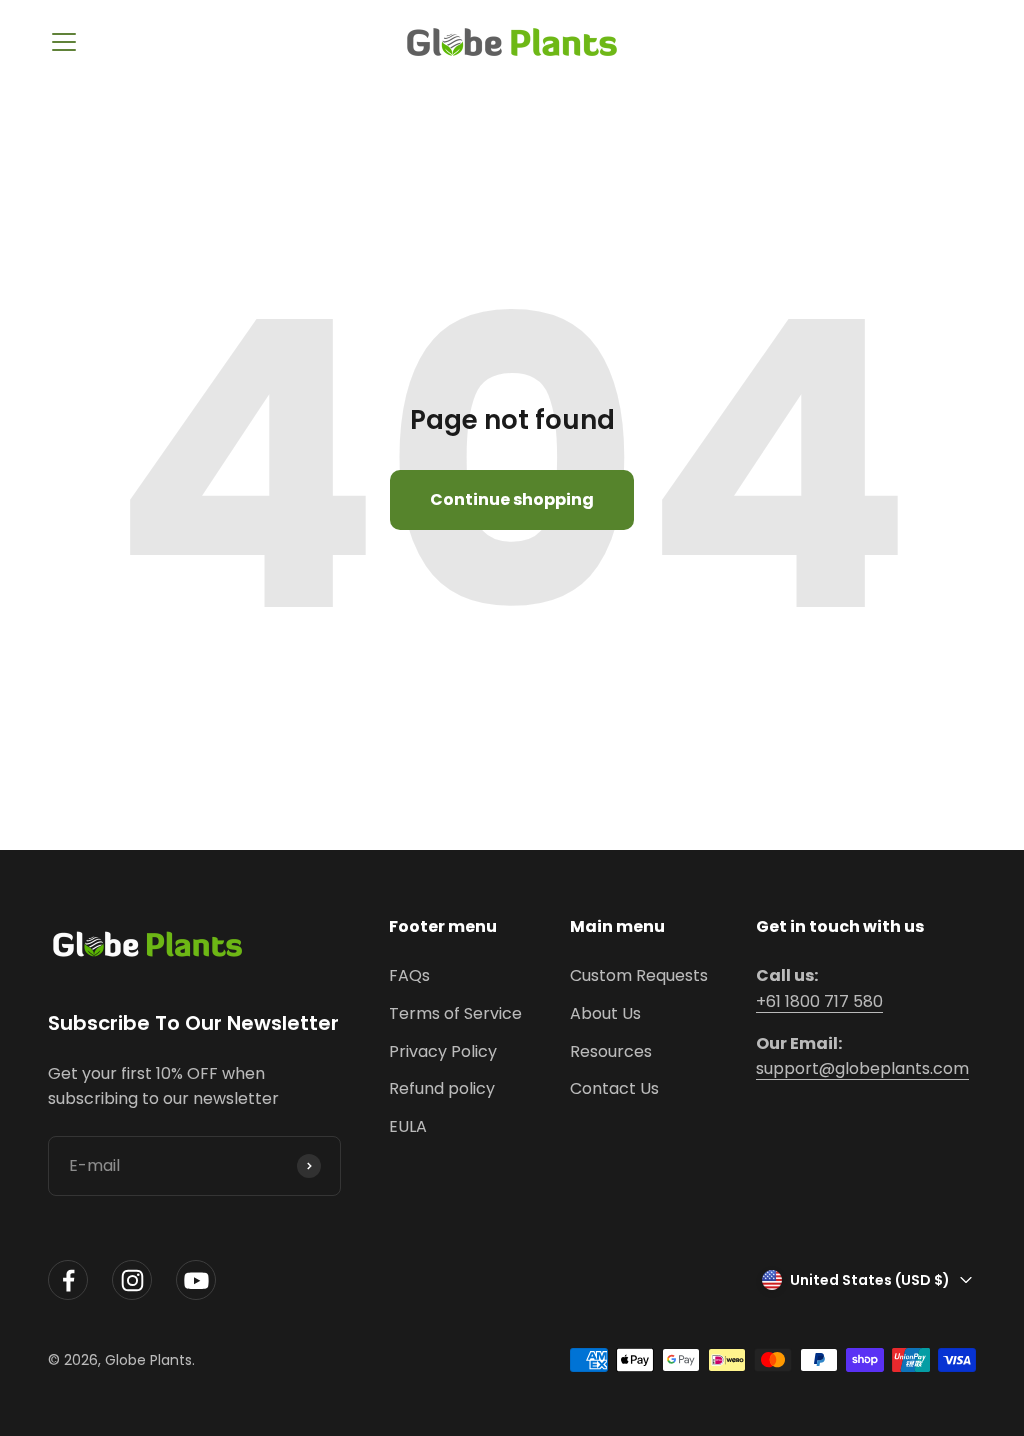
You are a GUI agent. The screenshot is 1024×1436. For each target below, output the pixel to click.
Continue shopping (512, 499)
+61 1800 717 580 (819, 1001)
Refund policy (442, 1088)
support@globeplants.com (862, 1068)
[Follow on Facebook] (68, 1280)
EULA (408, 1126)
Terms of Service (455, 1013)
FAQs (409, 975)
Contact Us (614, 1088)
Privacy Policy (443, 1051)
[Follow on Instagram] (132, 1280)
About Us (605, 1013)
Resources (611, 1051)
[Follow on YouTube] (196, 1280)
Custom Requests (639, 975)
